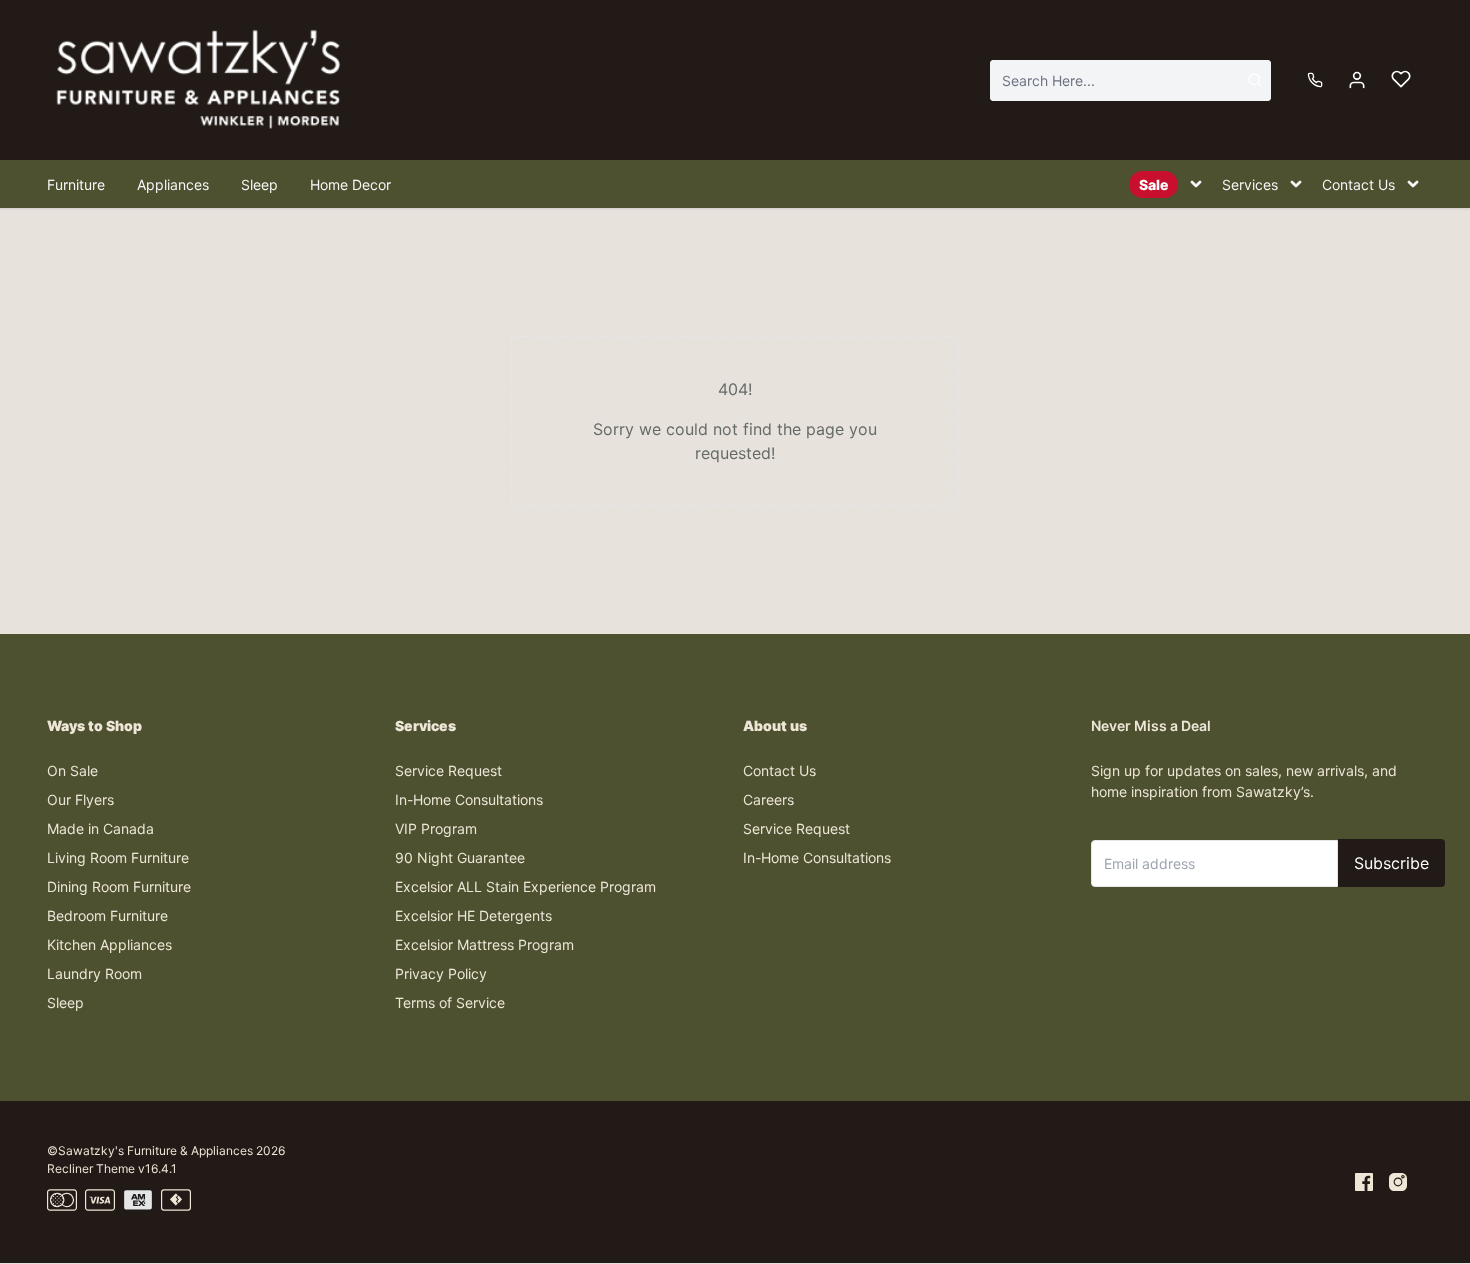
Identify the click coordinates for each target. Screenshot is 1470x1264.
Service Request (448, 770)
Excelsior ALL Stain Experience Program (525, 886)
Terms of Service (450, 1002)
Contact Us (779, 770)
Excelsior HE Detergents (473, 915)
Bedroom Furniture (107, 915)
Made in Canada (100, 828)
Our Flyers (80, 799)
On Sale (72, 770)
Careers (768, 799)
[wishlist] (1401, 80)
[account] (1357, 80)
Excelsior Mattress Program (484, 944)
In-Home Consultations (469, 799)
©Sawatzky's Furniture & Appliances (150, 1150)
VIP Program (436, 828)
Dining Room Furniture (119, 886)
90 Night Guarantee (460, 857)
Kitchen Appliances (109, 944)
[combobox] (1130, 80)
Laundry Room (94, 973)
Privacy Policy (441, 973)
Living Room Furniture (118, 857)
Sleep (65, 1002)
